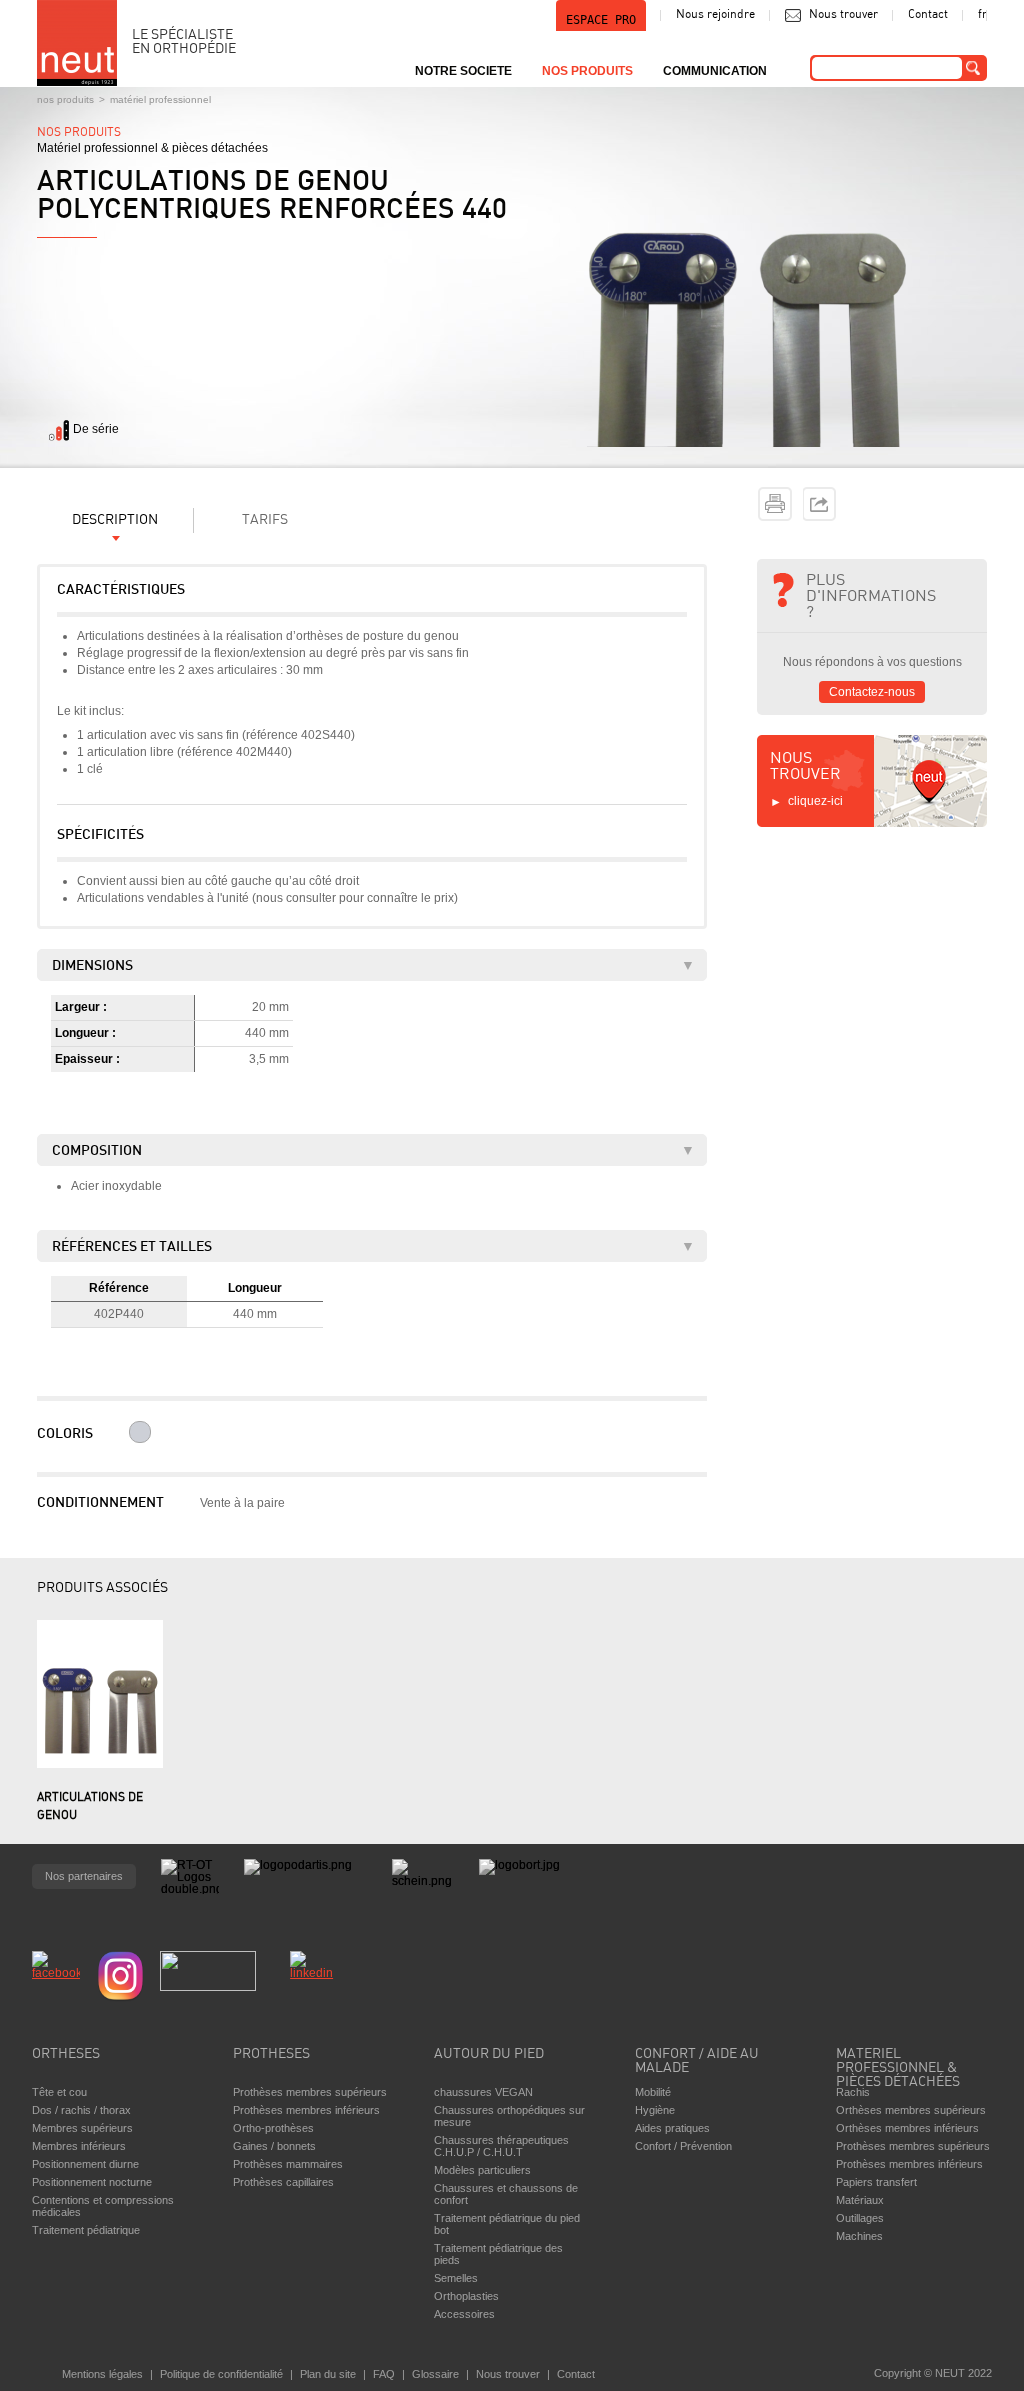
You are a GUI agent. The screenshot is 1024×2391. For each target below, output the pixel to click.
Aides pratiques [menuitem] (672, 2128)
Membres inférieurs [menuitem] (79, 2146)
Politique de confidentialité (221, 2374)
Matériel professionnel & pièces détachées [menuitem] (898, 2063)
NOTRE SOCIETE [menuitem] (463, 71)
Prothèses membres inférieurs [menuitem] (306, 2110)
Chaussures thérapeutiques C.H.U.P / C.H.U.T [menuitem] (501, 2146)
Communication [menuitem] (715, 71)
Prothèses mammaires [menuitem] (288, 2164)
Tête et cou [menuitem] (59, 2092)
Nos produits (65, 99)
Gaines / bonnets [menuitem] (274, 2146)
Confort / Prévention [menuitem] (683, 2146)
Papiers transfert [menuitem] (876, 2182)
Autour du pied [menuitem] (489, 2054)
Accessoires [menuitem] (464, 2314)
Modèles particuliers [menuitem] (482, 2170)
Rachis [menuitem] (853, 2092)
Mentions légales (102, 2374)
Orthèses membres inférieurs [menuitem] (907, 2128)
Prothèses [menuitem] (271, 2054)
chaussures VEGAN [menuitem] (483, 2092)
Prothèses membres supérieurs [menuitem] (310, 2092)
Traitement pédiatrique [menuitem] (86, 2230)
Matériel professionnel (160, 99)
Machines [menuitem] (859, 2236)
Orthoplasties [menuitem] (466, 2296)
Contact (928, 15)
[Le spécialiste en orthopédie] (77, 43)
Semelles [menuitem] (456, 2278)
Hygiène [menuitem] (655, 2110)
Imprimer (775, 504)
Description (115, 520)
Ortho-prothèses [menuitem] (273, 2128)
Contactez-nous (872, 692)
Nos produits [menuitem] (587, 71)
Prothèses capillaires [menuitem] (283, 2182)
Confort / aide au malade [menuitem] (697, 2061)
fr (982, 15)
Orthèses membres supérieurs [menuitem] (911, 2110)
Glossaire (435, 2374)
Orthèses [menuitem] (66, 2054)
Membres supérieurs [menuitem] (82, 2128)
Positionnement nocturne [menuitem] (92, 2182)
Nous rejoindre (715, 15)
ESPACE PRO (601, 20)
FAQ (384, 2374)
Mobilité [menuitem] (653, 2092)
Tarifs (265, 520)
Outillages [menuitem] (860, 2218)
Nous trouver (843, 15)
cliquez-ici (815, 801)
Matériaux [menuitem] (860, 2200)
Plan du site (328, 2374)
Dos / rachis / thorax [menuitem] (81, 2110)
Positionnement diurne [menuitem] (85, 2164)
